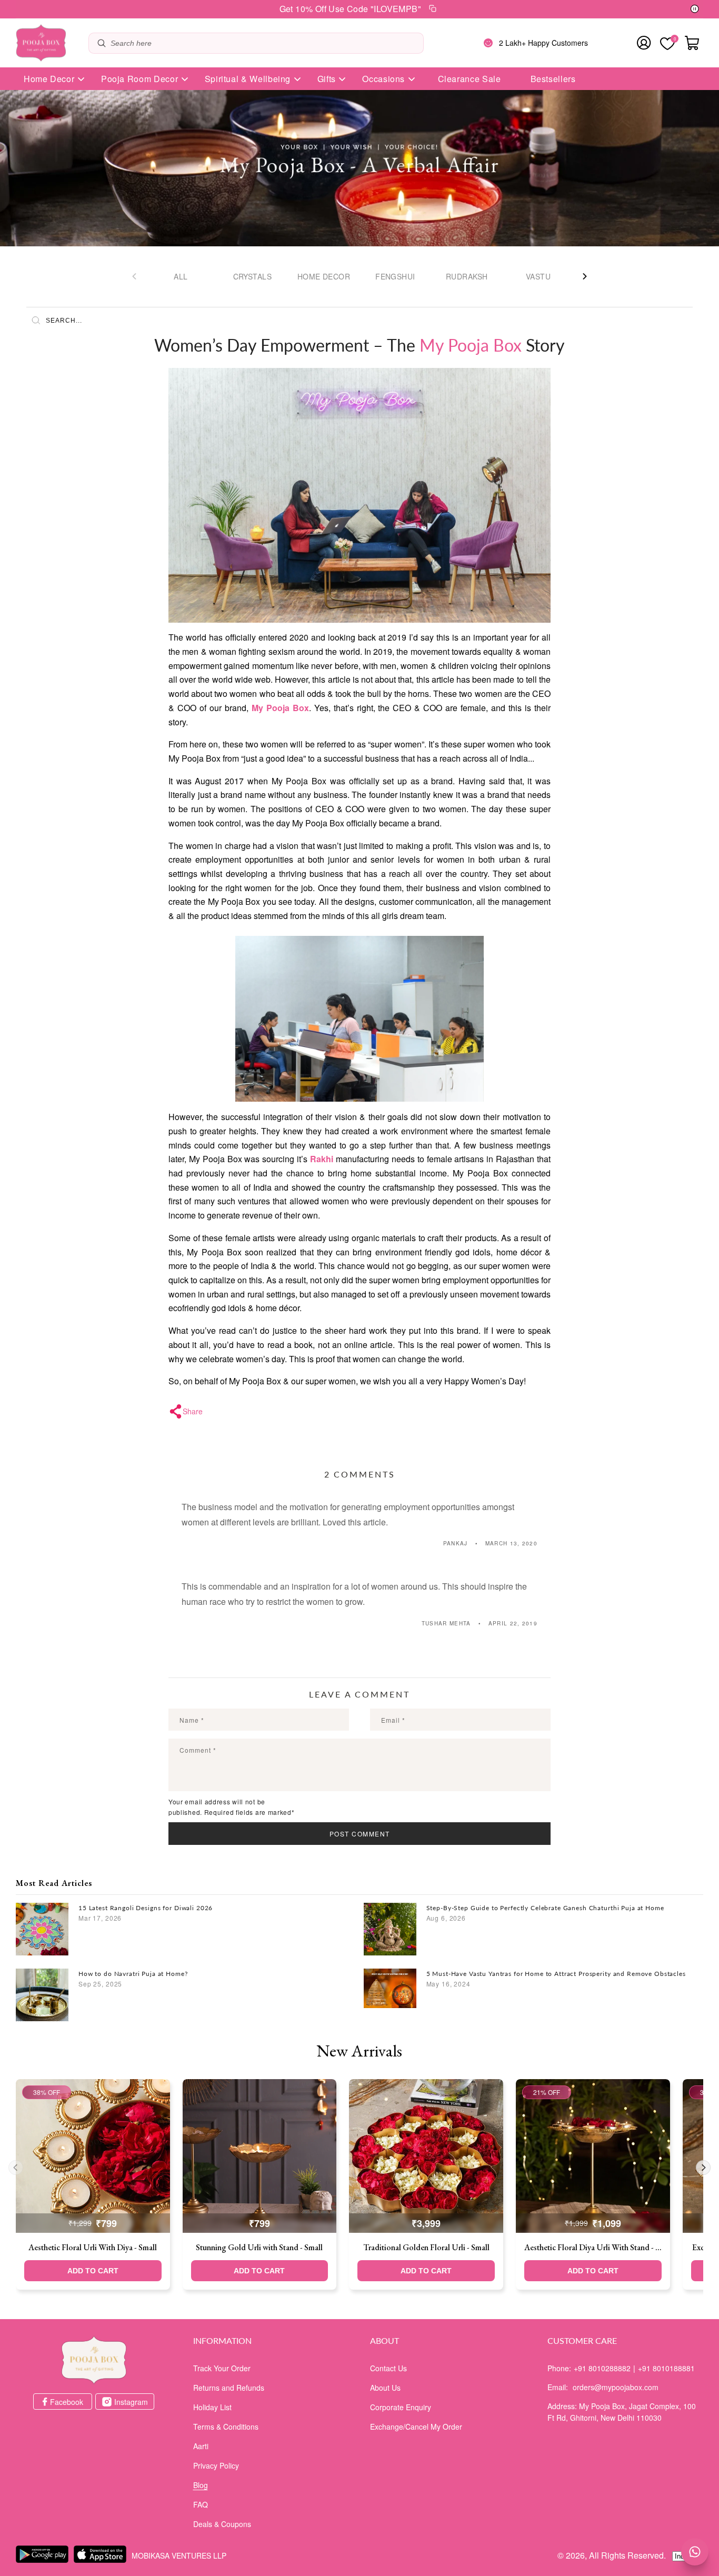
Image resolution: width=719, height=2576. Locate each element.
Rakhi (322, 1159)
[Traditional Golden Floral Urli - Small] (426, 2156)
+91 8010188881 (666, 2368)
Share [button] (193, 1411)
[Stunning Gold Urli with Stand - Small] (260, 2156)
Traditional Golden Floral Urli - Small (426, 2247)
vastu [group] (538, 276)
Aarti (201, 2446)
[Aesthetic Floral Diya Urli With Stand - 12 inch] (593, 2156)
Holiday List (212, 2407)
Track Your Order (222, 2368)
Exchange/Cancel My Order (416, 2427)
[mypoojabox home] (94, 2360)
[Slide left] (134, 276)
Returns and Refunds (229, 2388)
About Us (385, 2388)
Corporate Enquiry (401, 2407)
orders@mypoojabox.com (616, 2387)
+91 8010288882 (602, 2368)
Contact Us (388, 2368)
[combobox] (264, 43)
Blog (201, 2485)
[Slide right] (585, 276)
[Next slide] (703, 2168)
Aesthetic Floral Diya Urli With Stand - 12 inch (593, 2247)
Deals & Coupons (222, 2524)
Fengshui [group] (395, 276)
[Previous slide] (16, 2168)
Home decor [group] (324, 276)
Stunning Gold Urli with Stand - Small (259, 2247)
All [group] (181, 276)
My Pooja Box (280, 708)
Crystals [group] (252, 276)
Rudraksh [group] (467, 276)
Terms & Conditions (226, 2427)
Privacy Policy (216, 2465)
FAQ (201, 2504)
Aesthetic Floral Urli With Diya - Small (93, 2247)
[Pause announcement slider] (695, 9)
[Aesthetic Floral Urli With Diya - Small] (93, 2156)
